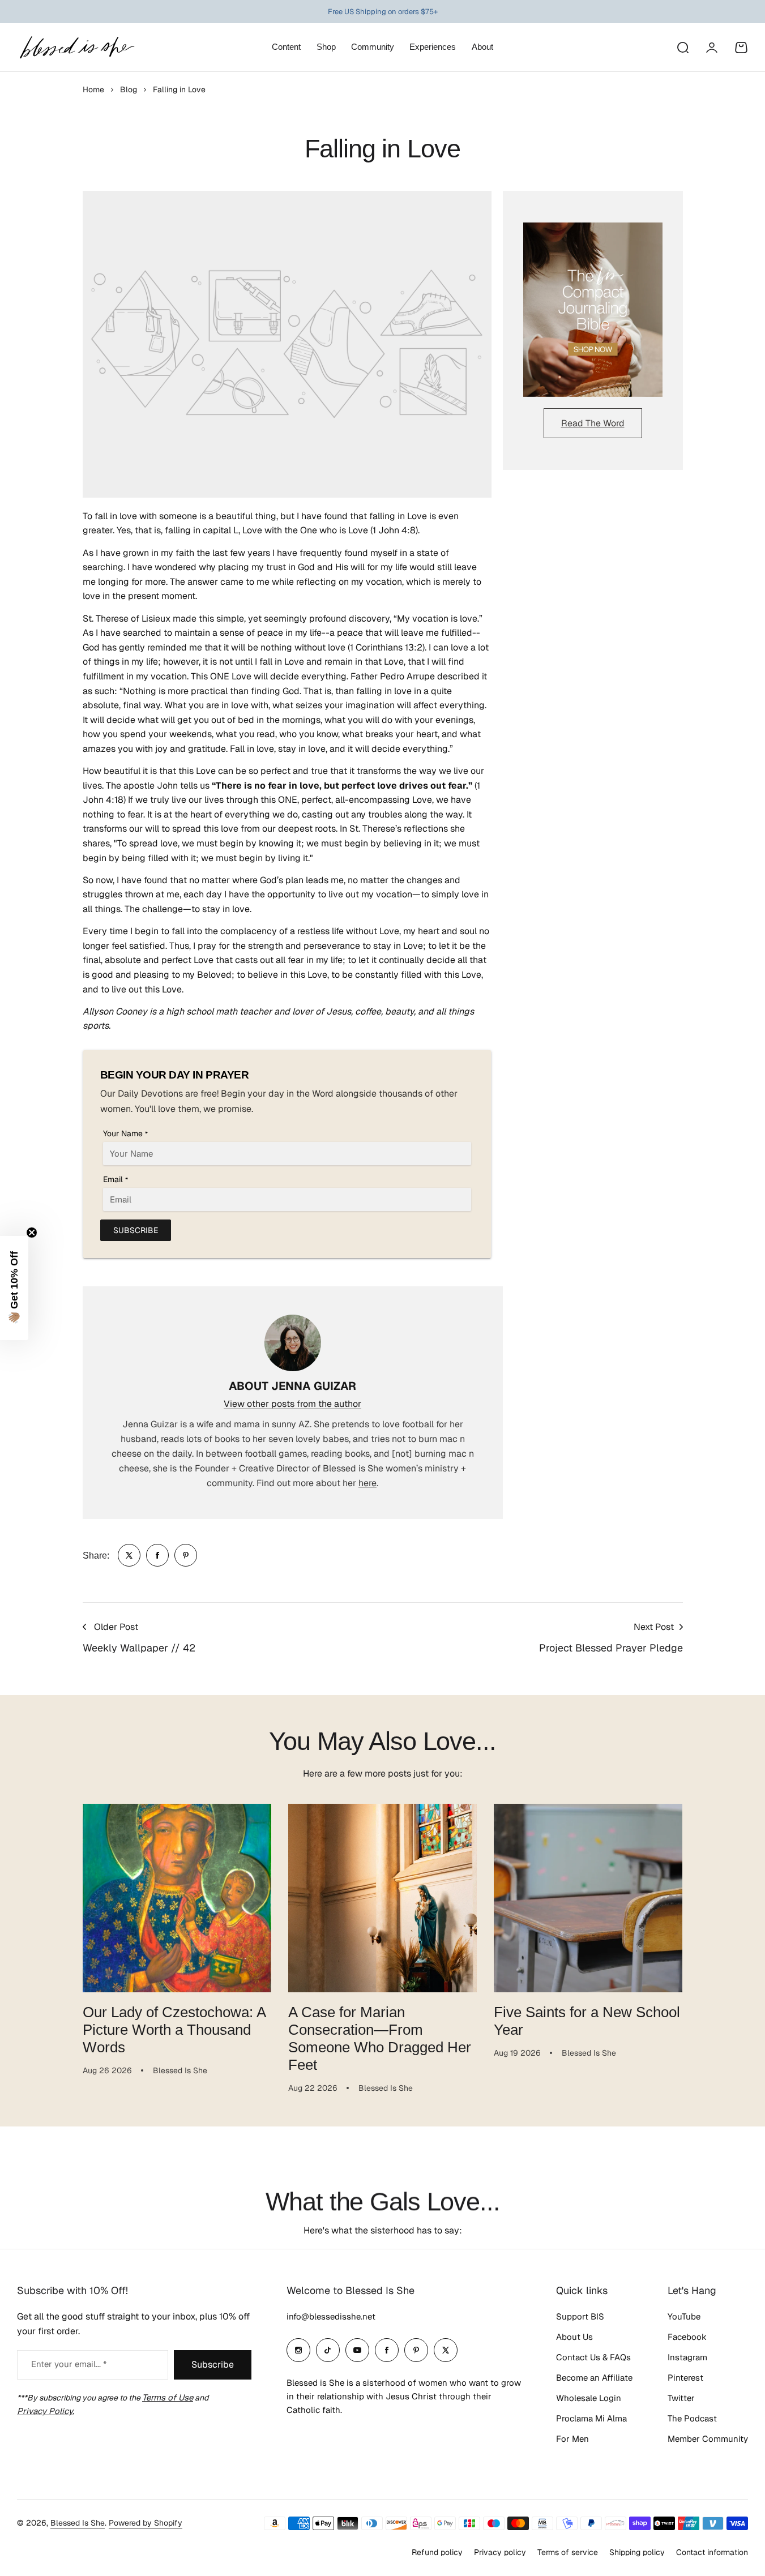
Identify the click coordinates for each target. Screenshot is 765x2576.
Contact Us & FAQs (593, 2357)
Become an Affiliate (594, 2378)
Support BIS (580, 2316)
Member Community (708, 2439)
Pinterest (685, 2378)
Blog (129, 89)
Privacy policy (500, 2552)
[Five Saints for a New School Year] (588, 1898)
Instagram (687, 2357)
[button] (14, 1288)
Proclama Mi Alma (591, 2418)
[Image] (593, 310)
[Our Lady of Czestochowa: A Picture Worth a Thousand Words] (177, 1898)
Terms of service (568, 2552)
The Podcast (692, 2418)
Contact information (712, 2552)
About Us (574, 2337)
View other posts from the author (292, 1404)
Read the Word (593, 423)
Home (93, 89)
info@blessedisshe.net (331, 2316)
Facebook (687, 2337)
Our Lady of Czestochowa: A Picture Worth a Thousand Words (174, 2030)
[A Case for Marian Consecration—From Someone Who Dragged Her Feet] (382, 1898)
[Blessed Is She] (76, 47)
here (367, 1483)
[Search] (682, 48)
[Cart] (741, 48)
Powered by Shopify (146, 2523)
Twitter (681, 2398)
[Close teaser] (32, 1233)
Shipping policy (637, 2552)
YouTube (684, 2316)
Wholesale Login (589, 2398)
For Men (572, 2439)
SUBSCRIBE (136, 1230)
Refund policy (437, 2552)
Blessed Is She (78, 2523)
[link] (129, 1555)
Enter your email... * (69, 2364)
